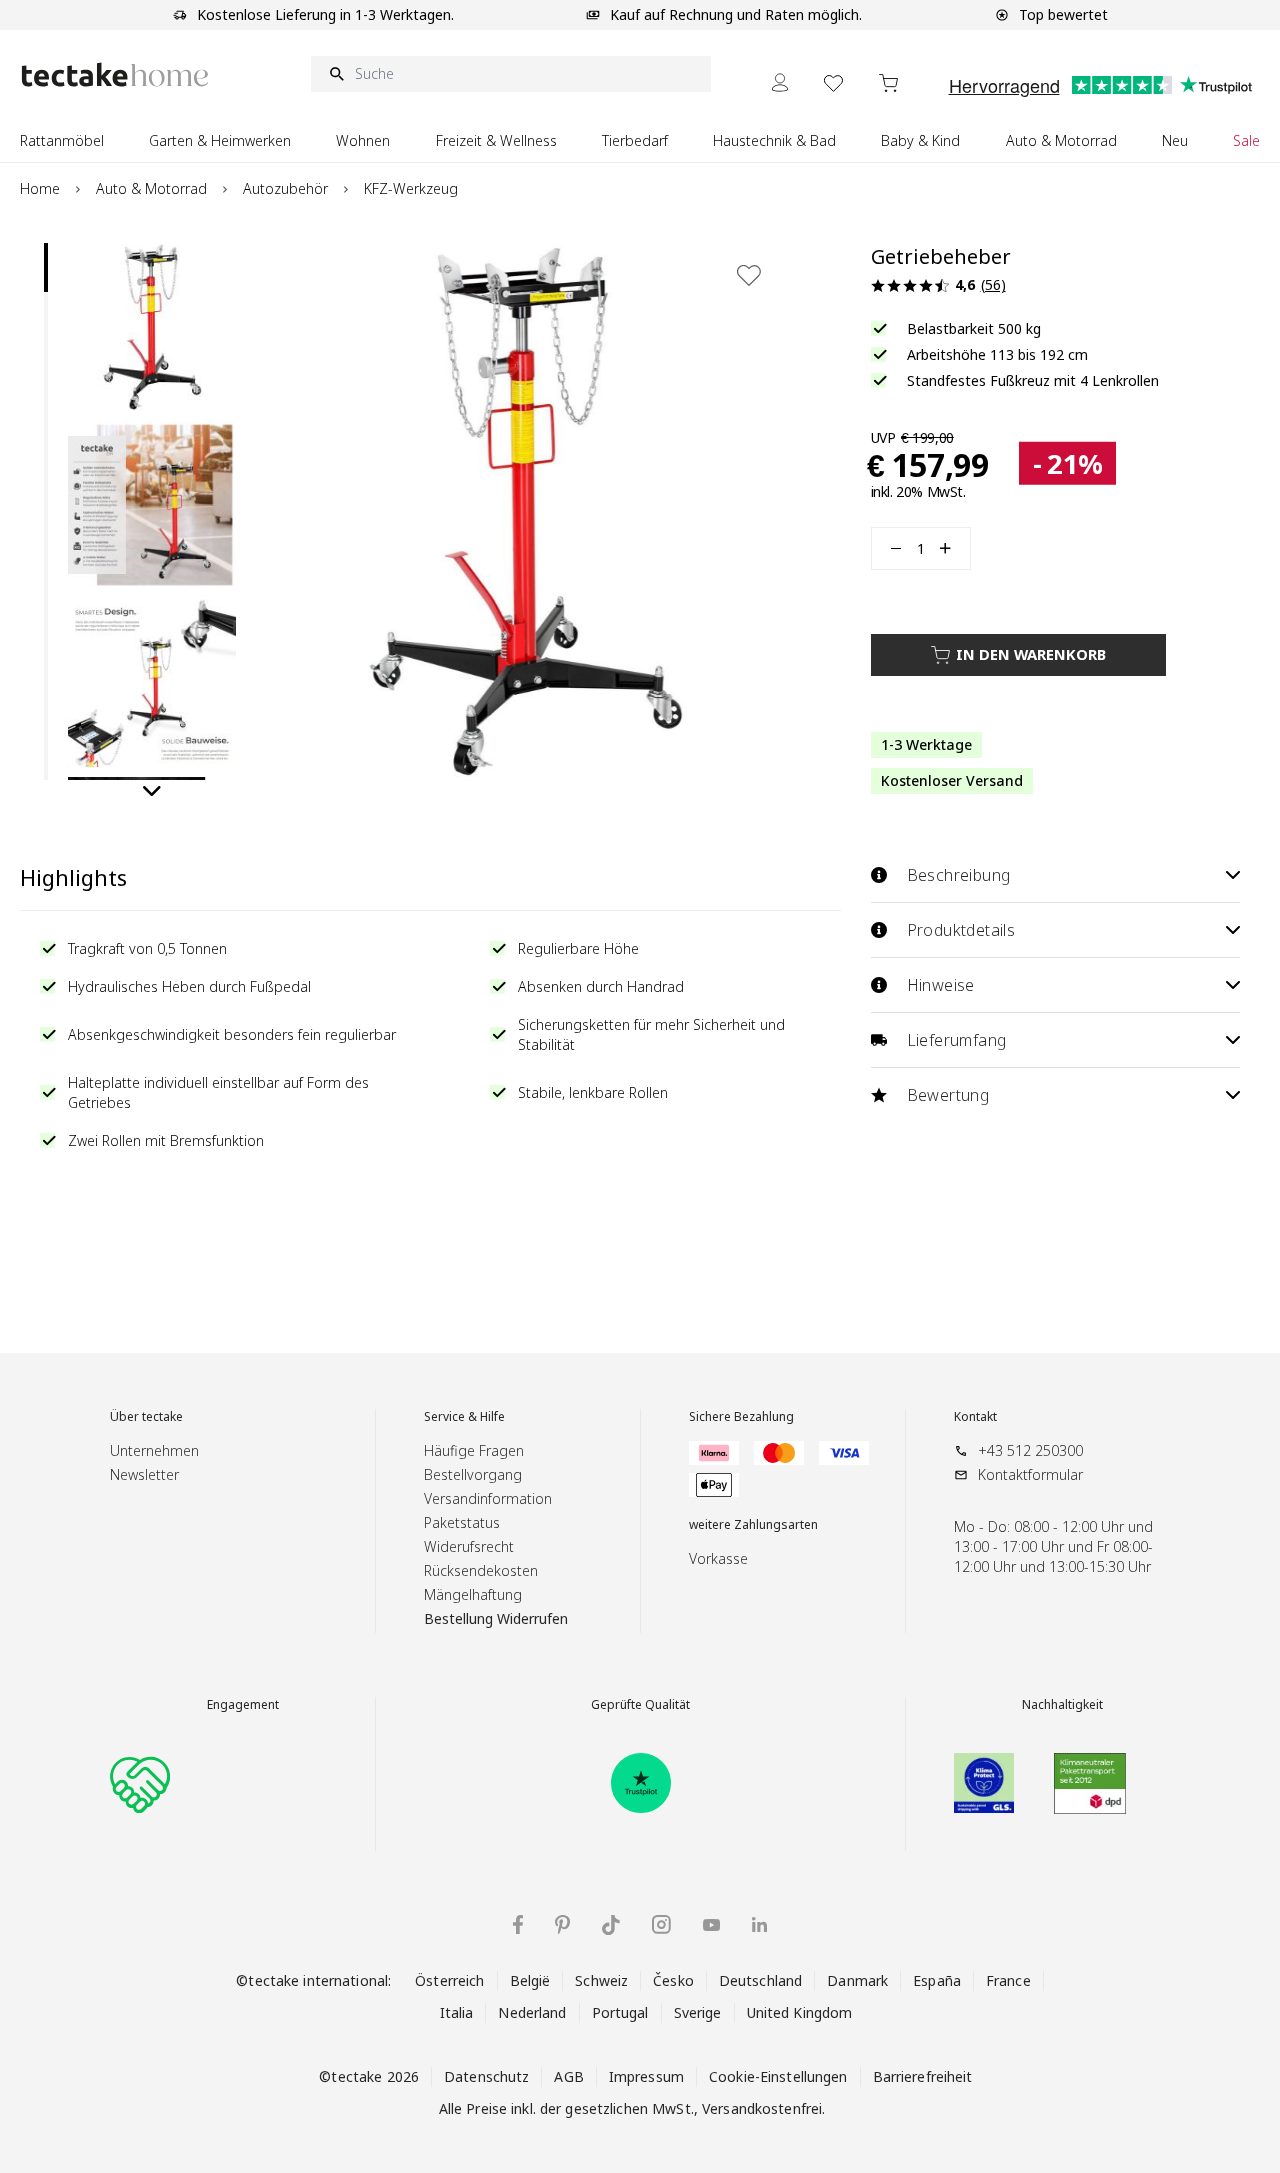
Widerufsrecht (469, 1546)
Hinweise (941, 985)
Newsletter (144, 1474)
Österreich (449, 1980)
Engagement (243, 1705)
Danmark (857, 1980)
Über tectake (146, 1417)
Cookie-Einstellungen (778, 2076)
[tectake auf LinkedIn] (759, 1924)
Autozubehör (285, 188)
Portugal (620, 2012)
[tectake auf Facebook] (518, 1924)
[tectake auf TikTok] (611, 1925)
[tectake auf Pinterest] (562, 1925)
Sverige (698, 2012)
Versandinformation (488, 1498)
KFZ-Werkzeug (411, 188)
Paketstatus (462, 1522)
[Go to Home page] (115, 74)
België (530, 1980)
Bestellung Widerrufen (496, 1618)
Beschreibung (959, 875)
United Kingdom (800, 2012)
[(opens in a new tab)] (641, 1783)
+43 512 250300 (1030, 1450)
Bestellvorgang (473, 1474)
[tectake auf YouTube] (711, 1925)
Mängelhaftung (473, 1594)
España (937, 1980)
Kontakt (975, 1417)
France (1008, 1980)
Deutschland (760, 1980)
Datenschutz (486, 2076)
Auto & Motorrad (151, 188)
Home (40, 188)
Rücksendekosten (481, 1570)
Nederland (532, 2012)
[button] (152, 327)
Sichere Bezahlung (741, 1417)
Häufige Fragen (474, 1450)
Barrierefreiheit (923, 2076)
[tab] (46, 267)
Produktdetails (961, 930)
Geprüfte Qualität (640, 1705)
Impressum (646, 2076)
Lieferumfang (957, 1040)
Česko (673, 1980)
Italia (457, 2012)
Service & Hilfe (464, 1417)
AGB (568, 2076)
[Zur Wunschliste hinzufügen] (749, 275)
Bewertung (948, 1095)
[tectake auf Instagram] (661, 1924)
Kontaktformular (1030, 1474)
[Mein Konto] (780, 82)
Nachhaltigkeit (1062, 1705)
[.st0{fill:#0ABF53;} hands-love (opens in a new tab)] (140, 1783)
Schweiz (601, 1980)
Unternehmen (154, 1450)
